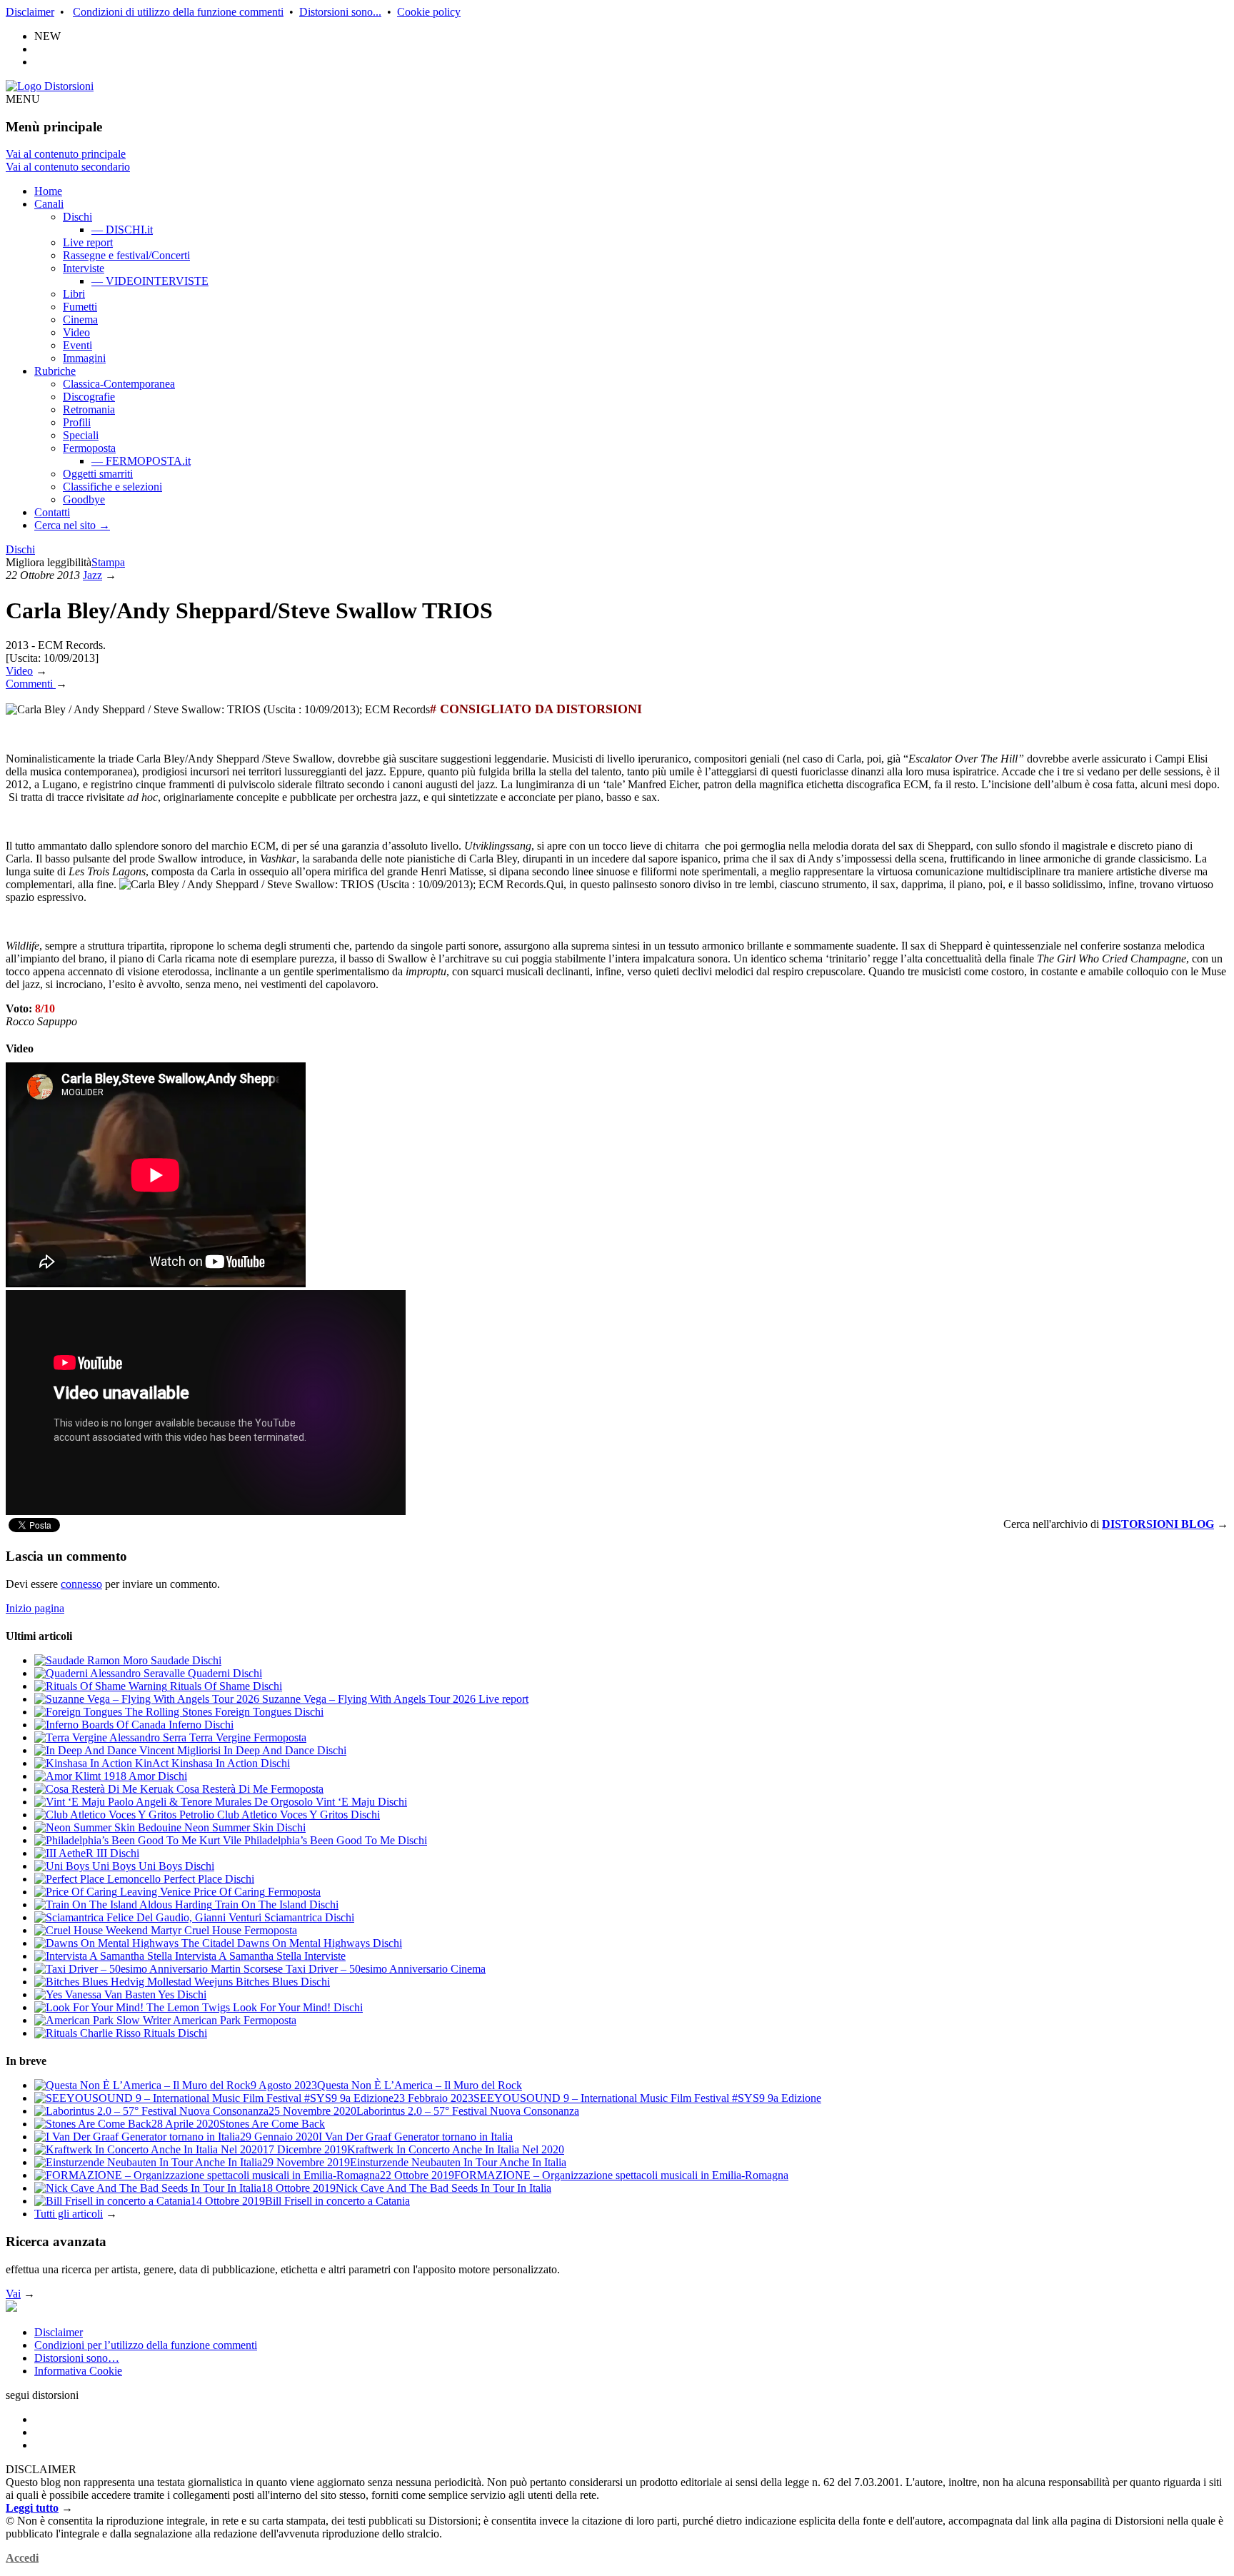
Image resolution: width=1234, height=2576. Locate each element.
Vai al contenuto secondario (68, 167)
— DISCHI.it (122, 230)
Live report (88, 242)
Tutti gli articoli (69, 2214)
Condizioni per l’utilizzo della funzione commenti (146, 2345)
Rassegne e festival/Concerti (126, 255)
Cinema (80, 320)
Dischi (77, 217)
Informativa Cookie (78, 2371)
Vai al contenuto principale (66, 154)
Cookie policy (429, 12)
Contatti (52, 512)
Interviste (84, 268)
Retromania (89, 409)
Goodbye (84, 499)
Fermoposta (89, 448)
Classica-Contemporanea (119, 384)
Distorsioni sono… (77, 2358)
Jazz (92, 575)
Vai (13, 2294)
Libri (74, 294)
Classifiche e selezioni (112, 487)
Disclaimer (30, 12)
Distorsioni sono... (340, 12)
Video (76, 332)
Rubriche (55, 371)
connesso (81, 1584)
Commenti (31, 684)
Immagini (84, 358)
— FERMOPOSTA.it (141, 461)
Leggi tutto (32, 2508)
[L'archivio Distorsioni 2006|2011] (11, 2308)
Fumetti (80, 307)
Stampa (108, 562)
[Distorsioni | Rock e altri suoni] (50, 86)
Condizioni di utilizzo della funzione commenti (178, 12)
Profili (77, 422)
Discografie (89, 397)
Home (48, 191)
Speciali (81, 435)
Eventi (77, 345)
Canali (49, 204)
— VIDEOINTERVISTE (150, 281)
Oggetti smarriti (98, 474)
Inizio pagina (35, 1608)
